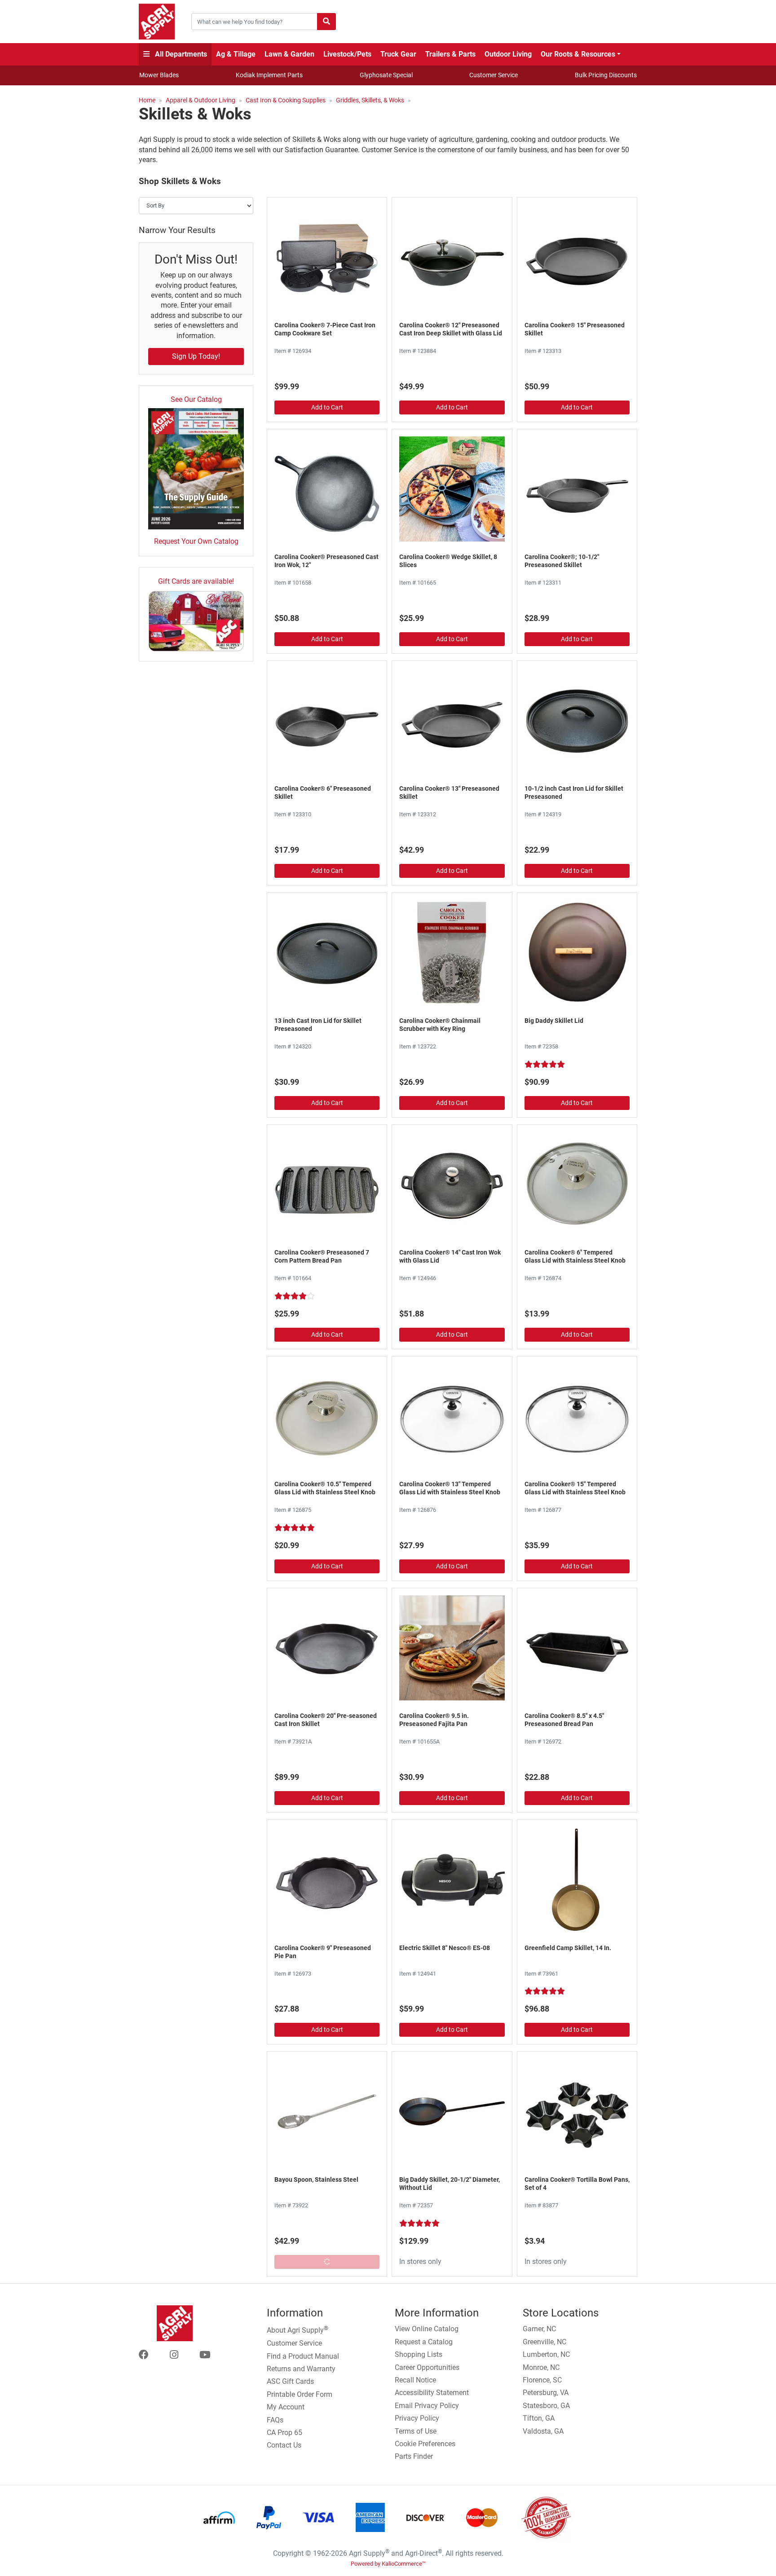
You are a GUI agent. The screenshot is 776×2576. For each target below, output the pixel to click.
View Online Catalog (427, 2329)
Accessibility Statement (432, 2393)
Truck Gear (398, 54)
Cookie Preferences (425, 2444)
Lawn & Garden (289, 54)
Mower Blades (159, 75)
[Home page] (157, 22)
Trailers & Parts (450, 54)
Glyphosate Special (386, 75)
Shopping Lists (419, 2354)
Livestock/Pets (347, 54)
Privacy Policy (417, 2418)
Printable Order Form (300, 2394)
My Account (286, 2407)
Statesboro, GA (546, 2406)
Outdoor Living (508, 54)
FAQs (275, 2420)
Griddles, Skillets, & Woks (370, 100)
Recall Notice (415, 2380)
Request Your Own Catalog (196, 541)
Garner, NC (539, 2329)
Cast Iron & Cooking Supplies (286, 100)
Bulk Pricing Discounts (606, 75)
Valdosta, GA (543, 2431)
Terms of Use (416, 2431)
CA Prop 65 (284, 2433)
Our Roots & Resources (578, 54)
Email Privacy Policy (427, 2406)
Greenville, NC (545, 2342)
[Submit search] (326, 22)
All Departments (180, 54)
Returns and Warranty (301, 2369)
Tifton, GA (539, 2418)
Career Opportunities (427, 2367)
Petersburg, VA (546, 2393)
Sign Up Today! (196, 356)
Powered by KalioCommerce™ (388, 2564)
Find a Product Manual (303, 2356)
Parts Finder (414, 2456)
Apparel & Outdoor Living (201, 100)
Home (147, 100)
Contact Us (284, 2445)
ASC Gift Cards (290, 2381)
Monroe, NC (541, 2367)
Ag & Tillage (236, 54)
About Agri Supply (298, 2329)
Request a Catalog (424, 2342)
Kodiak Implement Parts (269, 75)
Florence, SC (542, 2380)
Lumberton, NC (546, 2354)
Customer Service (494, 75)
